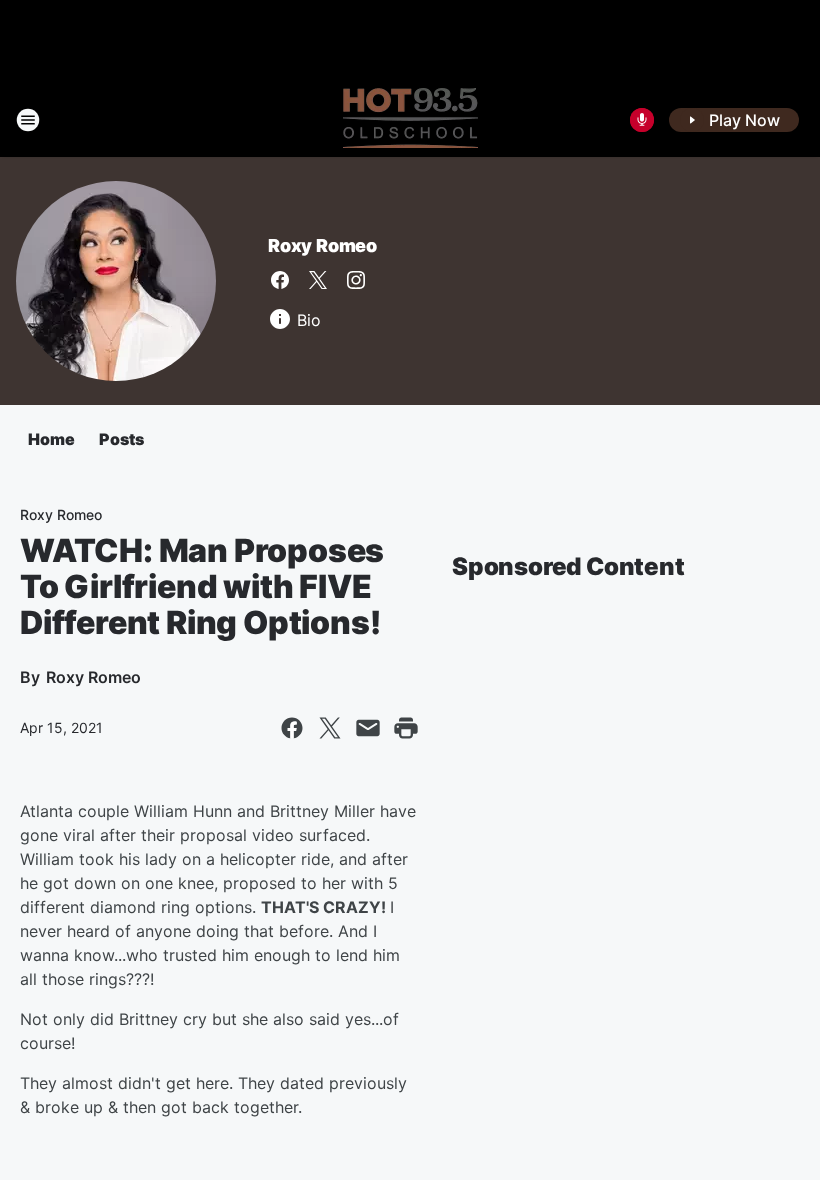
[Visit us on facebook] (280, 280)
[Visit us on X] (318, 280)
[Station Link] (410, 120)
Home (51, 439)
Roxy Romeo (322, 245)
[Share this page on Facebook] (292, 728)
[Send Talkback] (642, 120)
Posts (121, 439)
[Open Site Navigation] (28, 120)
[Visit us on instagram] (356, 280)
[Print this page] (406, 728)
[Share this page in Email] (368, 728)
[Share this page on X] (330, 728)
